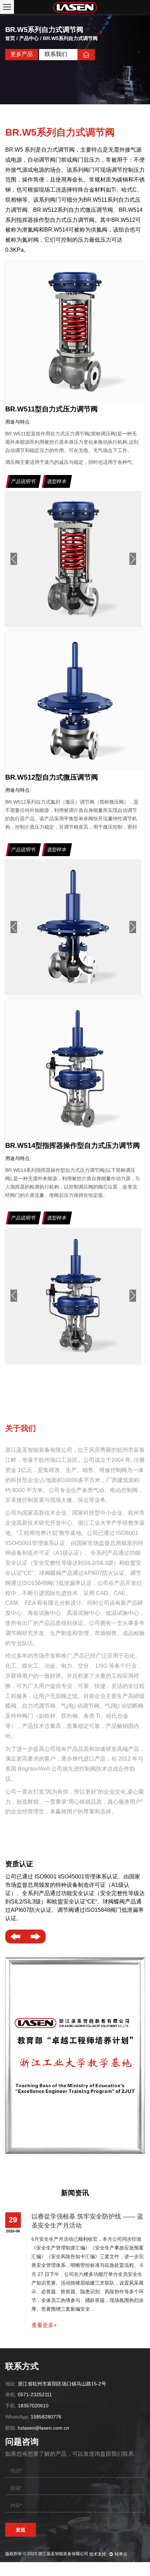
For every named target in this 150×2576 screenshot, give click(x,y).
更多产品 (22, 54)
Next (133, 559)
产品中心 (29, 38)
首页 (10, 38)
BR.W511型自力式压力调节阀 (51, 409)
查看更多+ (44, 2325)
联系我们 (56, 54)
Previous (14, 559)
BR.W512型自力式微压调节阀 (52, 777)
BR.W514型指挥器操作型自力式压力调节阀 (73, 1145)
